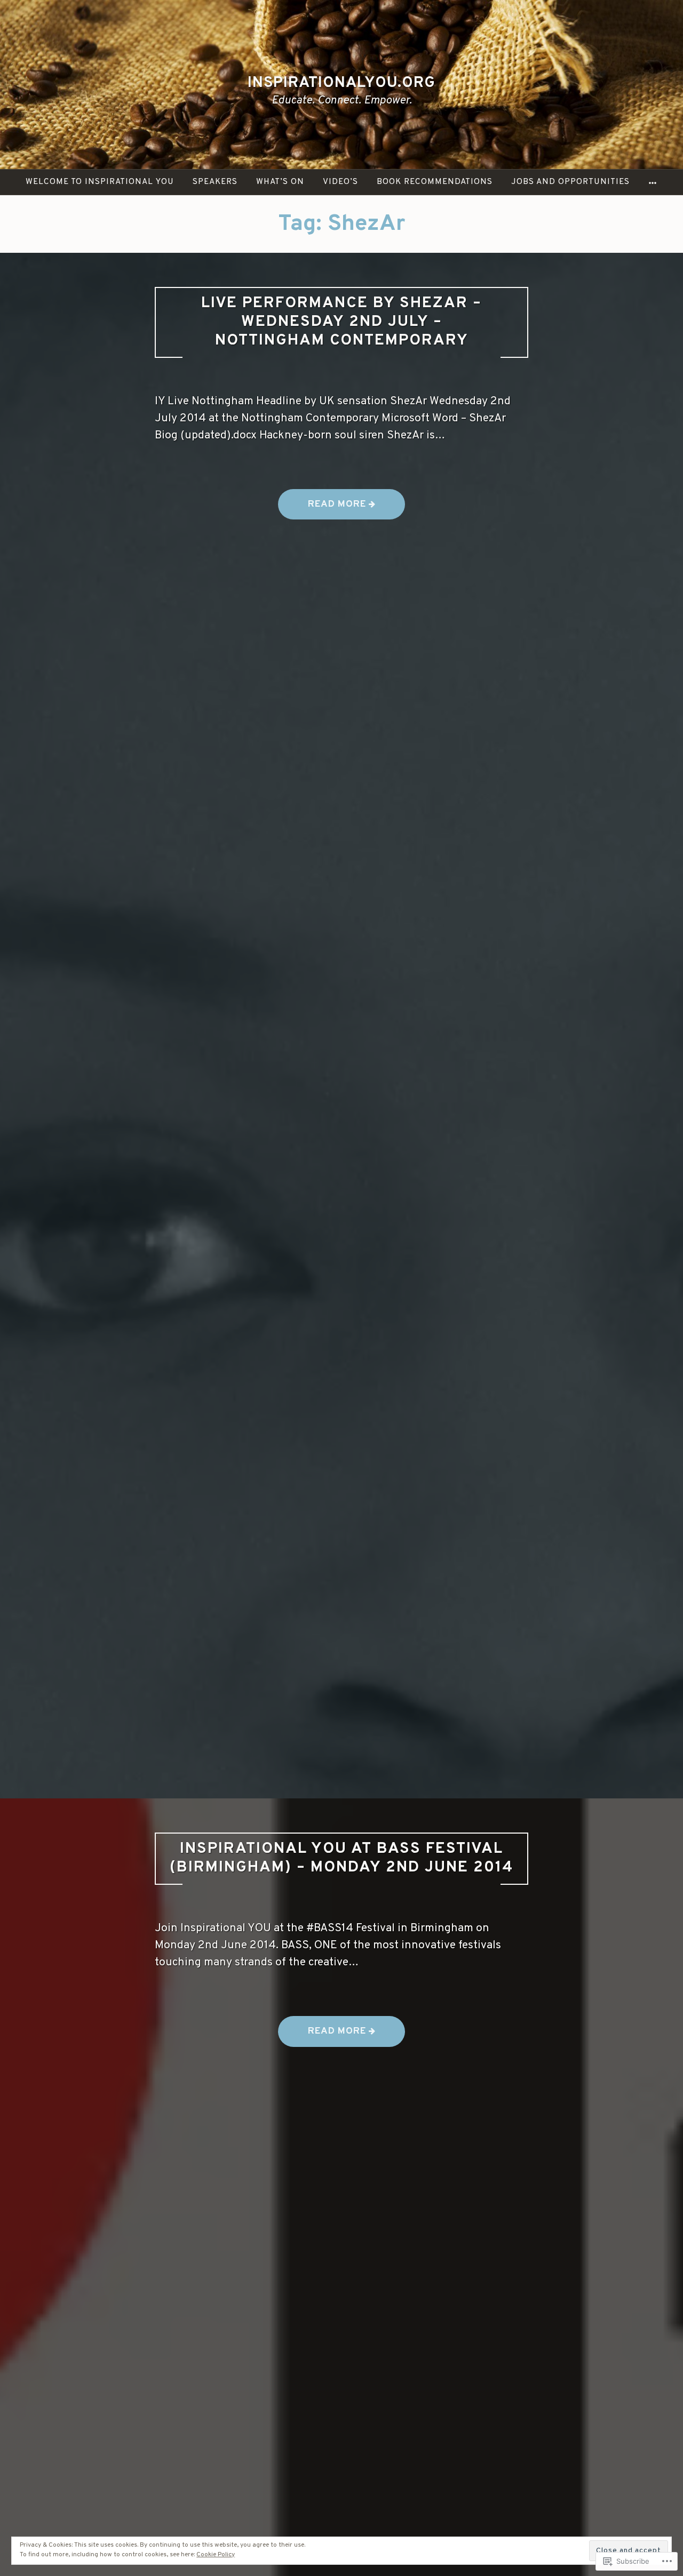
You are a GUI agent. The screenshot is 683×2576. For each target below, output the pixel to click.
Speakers (215, 182)
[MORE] (653, 182)
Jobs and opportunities (570, 182)
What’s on (280, 182)
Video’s (340, 182)
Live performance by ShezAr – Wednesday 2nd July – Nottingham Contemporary (341, 322)
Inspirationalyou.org (341, 83)
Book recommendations (435, 182)
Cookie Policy (216, 2555)
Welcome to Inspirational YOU (100, 182)
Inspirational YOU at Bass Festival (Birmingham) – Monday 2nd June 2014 (342, 1858)
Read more (323, 509)
